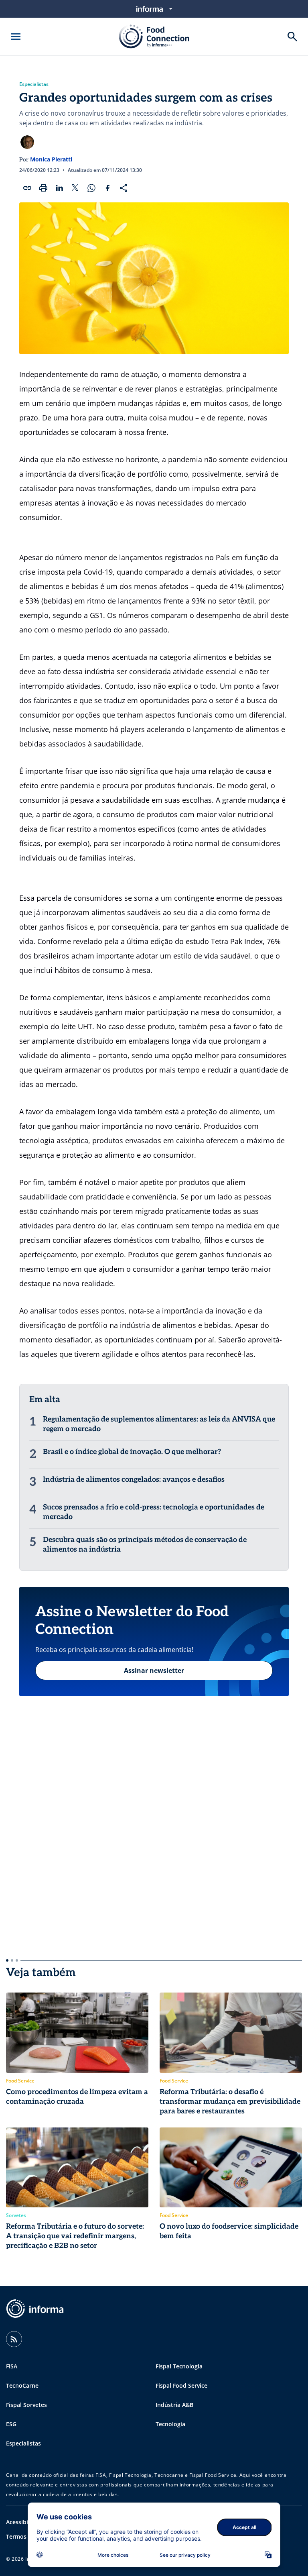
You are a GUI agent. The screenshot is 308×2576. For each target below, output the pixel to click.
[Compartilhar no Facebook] (107, 188)
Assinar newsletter (154, 1670)
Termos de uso (26, 2536)
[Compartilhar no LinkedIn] (59, 188)
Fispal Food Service (181, 2385)
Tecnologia (170, 2424)
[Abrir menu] (16, 37)
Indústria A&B (174, 2405)
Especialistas (34, 84)
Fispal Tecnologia (179, 2366)
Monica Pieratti (51, 159)
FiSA (12, 2366)
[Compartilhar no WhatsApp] (91, 188)
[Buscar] (292, 37)
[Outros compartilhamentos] (124, 188)
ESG (11, 2424)
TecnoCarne (22, 2385)
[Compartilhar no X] (75, 188)
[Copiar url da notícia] (27, 188)
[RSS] (14, 2339)
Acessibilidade (25, 2522)
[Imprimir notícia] (43, 188)
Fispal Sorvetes (26, 2405)
